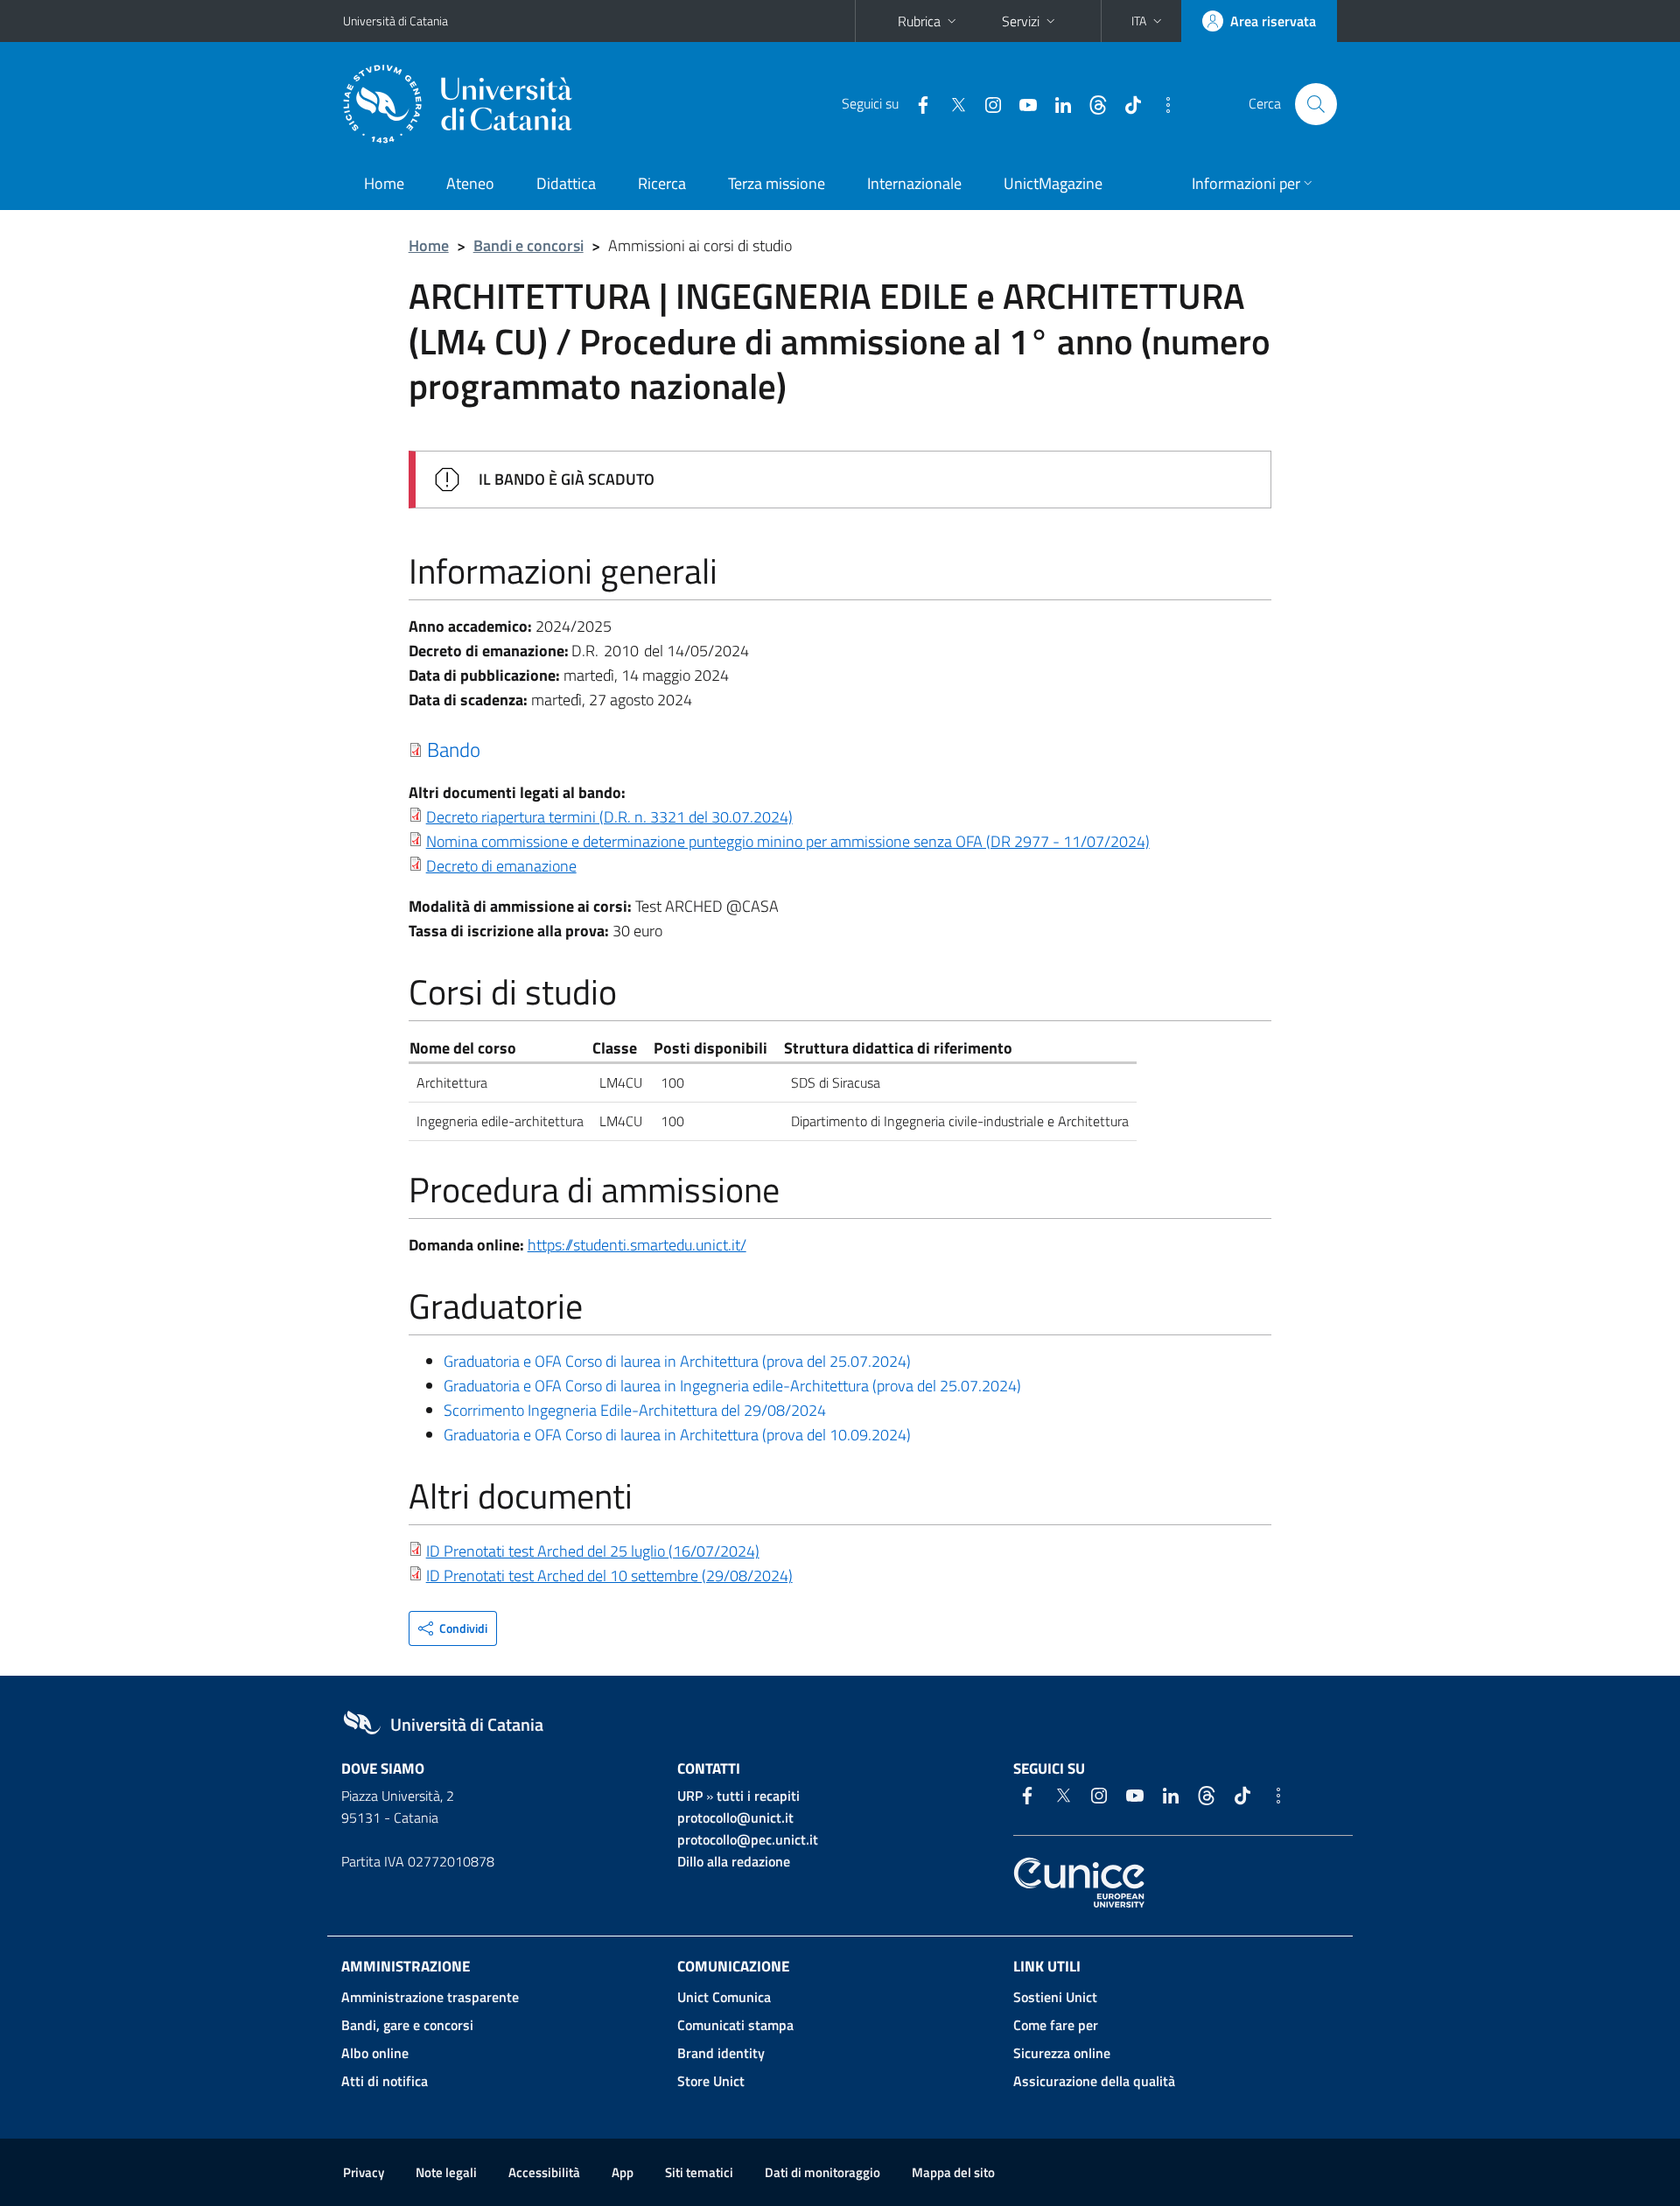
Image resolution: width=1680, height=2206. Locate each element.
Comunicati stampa (735, 2025)
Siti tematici (699, 2172)
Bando (454, 749)
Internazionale (914, 183)
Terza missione (777, 183)
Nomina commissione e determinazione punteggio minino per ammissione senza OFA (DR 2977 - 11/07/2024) (788, 841)
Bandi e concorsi (528, 245)
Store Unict (711, 2081)
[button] (1148, 21)
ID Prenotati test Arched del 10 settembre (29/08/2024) (609, 1576)
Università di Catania (395, 21)
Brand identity (721, 2053)
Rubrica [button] (919, 21)
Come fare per (1056, 2025)
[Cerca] (1316, 104)
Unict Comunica (724, 1997)
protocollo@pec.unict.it (748, 1839)
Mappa (953, 2172)
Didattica (566, 183)
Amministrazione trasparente (430, 1997)
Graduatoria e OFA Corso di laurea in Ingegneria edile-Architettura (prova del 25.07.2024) (734, 1386)
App (623, 2172)
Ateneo (470, 183)
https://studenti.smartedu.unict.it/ (637, 1245)
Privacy (364, 2172)
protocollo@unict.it (735, 1817)
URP (690, 1796)
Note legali (446, 2172)
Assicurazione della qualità (1094, 2081)
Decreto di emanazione (501, 866)
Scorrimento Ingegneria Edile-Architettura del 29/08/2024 (635, 1410)
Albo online (375, 2053)
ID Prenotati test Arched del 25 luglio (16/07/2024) (593, 1551)
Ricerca (662, 183)
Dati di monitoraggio (822, 2172)
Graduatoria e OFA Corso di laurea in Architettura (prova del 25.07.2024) (677, 1361)
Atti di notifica (385, 2081)
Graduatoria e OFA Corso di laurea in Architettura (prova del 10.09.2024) (677, 1435)
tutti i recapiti (758, 1796)
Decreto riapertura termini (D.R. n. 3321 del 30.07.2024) (609, 817)
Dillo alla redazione (734, 1861)
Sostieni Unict (1055, 1997)
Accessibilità (544, 2172)
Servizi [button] (1021, 21)
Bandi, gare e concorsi (407, 2025)
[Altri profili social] (1161, 103)
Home (384, 183)
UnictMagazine (1053, 183)
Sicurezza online (1062, 2053)
